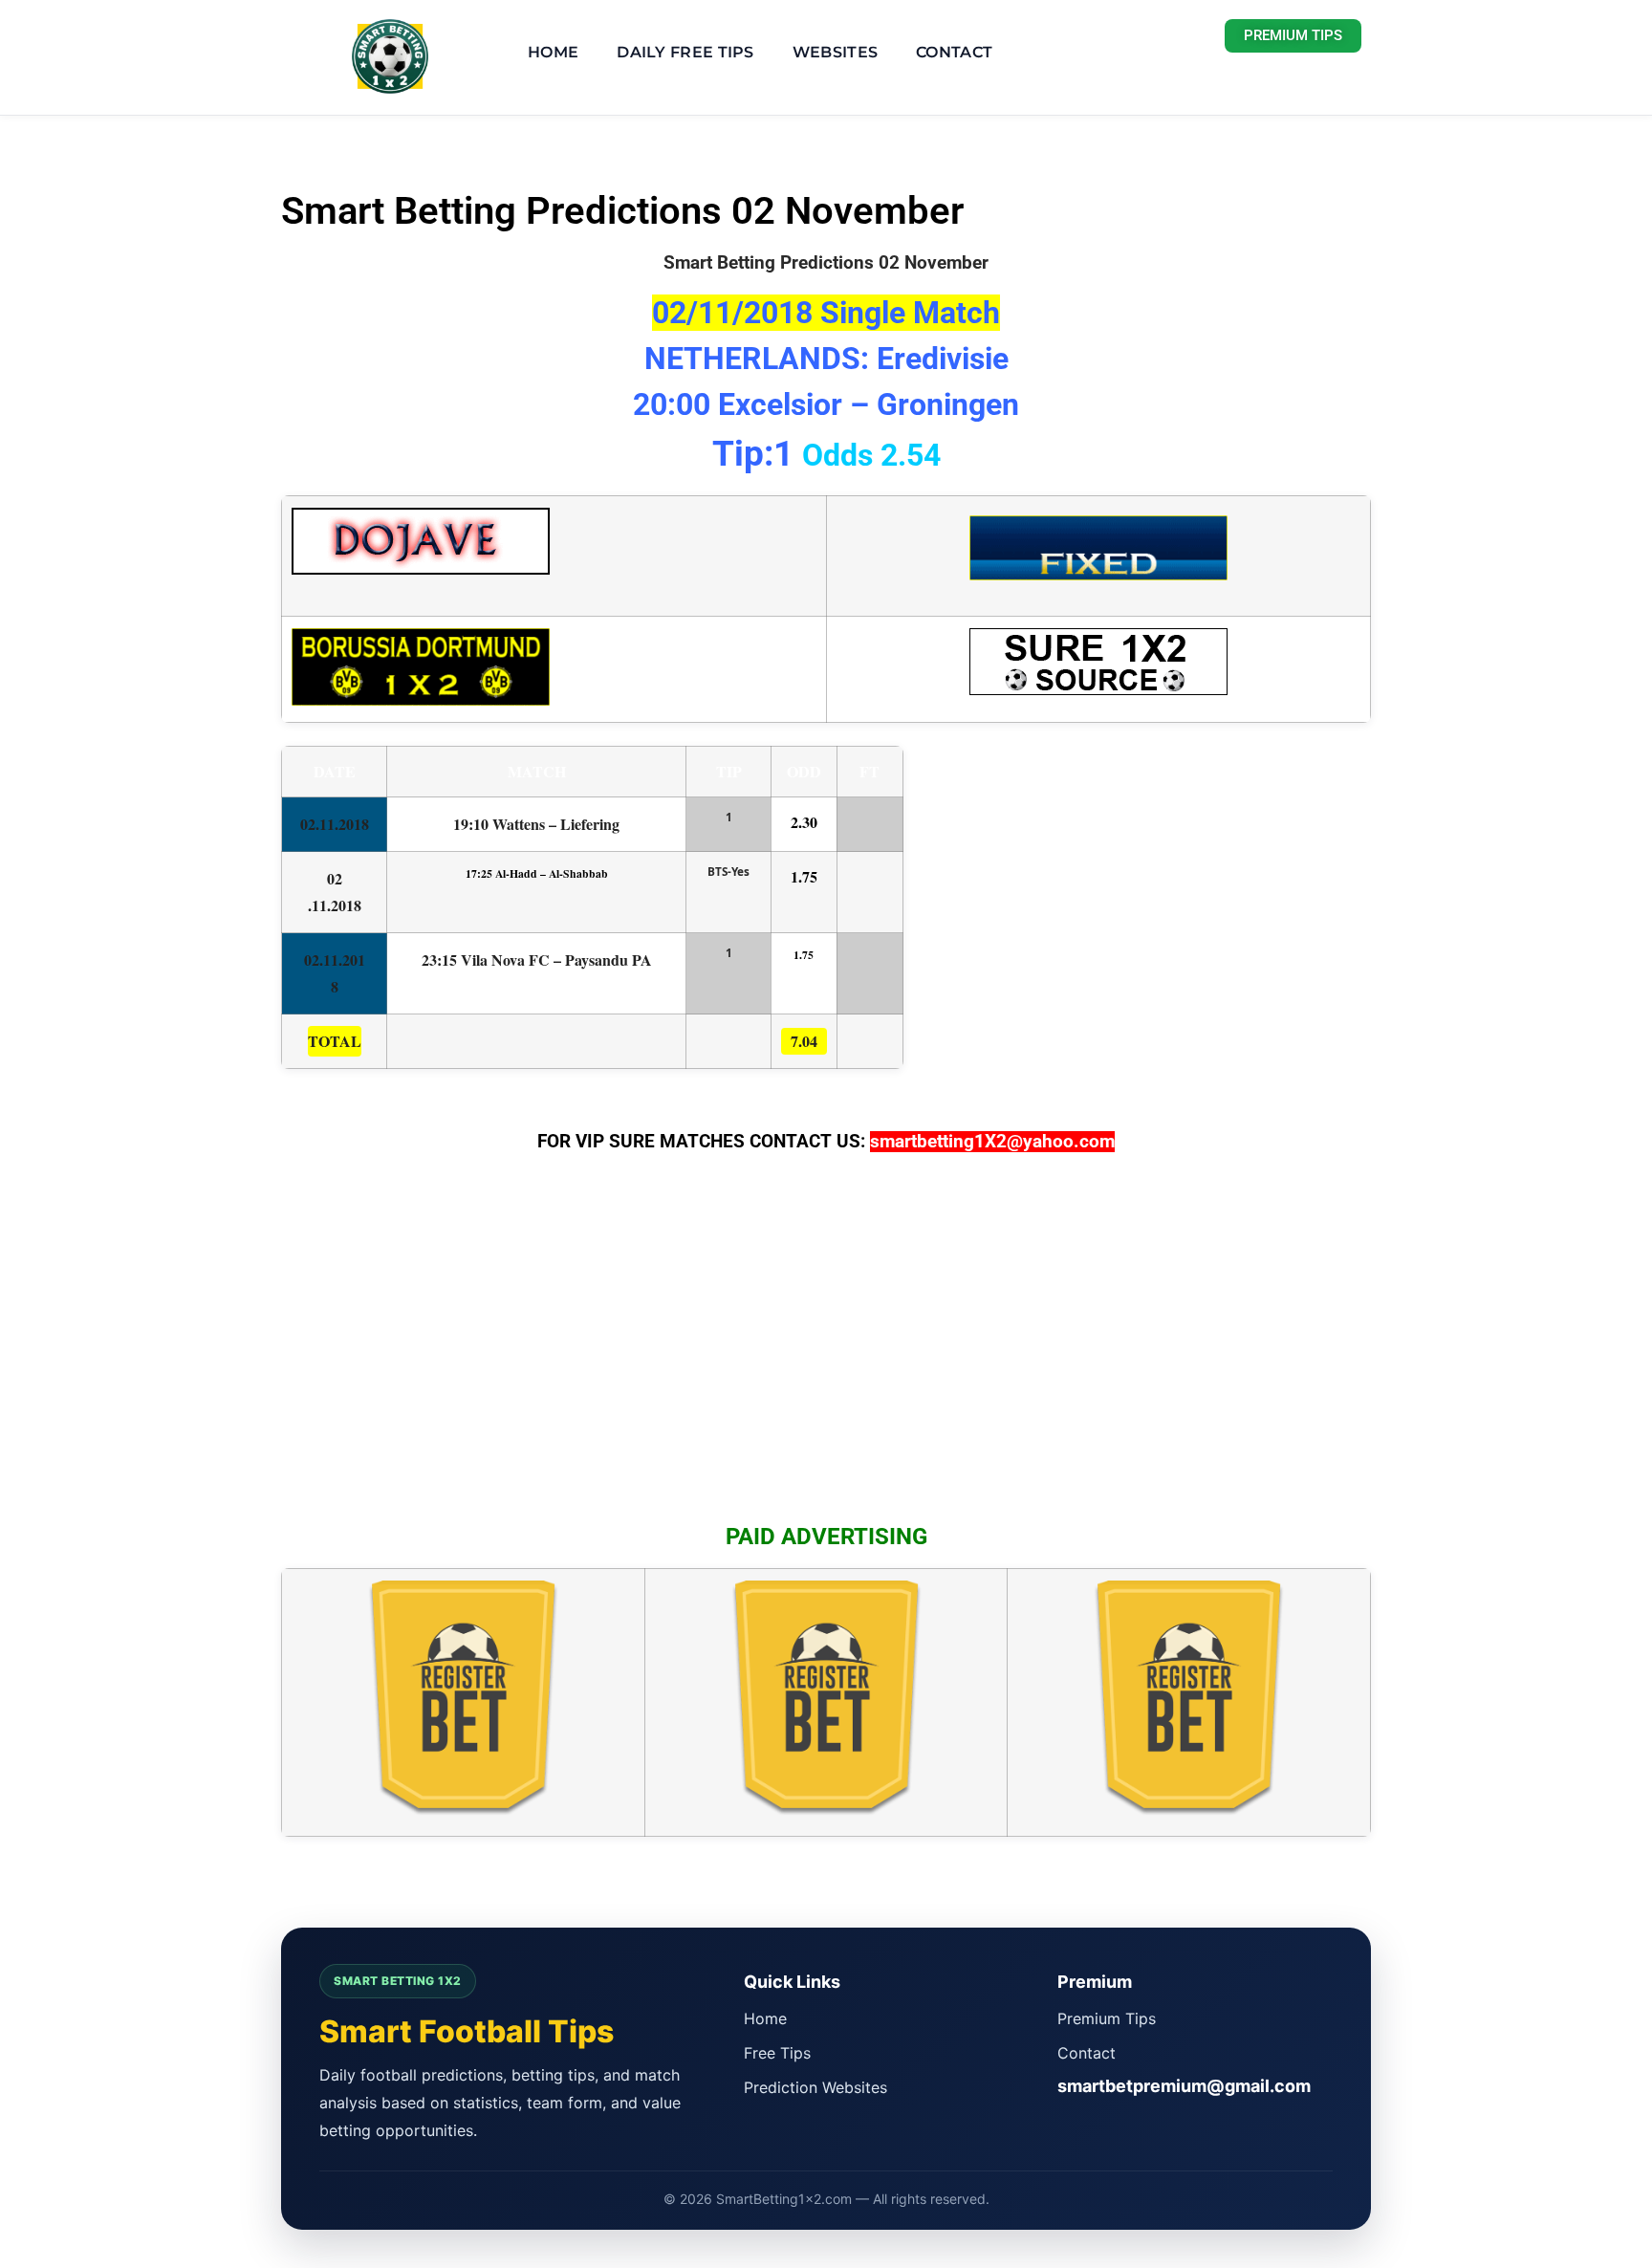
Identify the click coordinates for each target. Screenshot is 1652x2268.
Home (553, 52)
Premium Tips (1107, 2018)
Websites (835, 52)
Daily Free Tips (685, 52)
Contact (954, 52)
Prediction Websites (815, 2087)
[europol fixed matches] (1098, 566)
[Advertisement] (826, 1349)
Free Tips (777, 2053)
